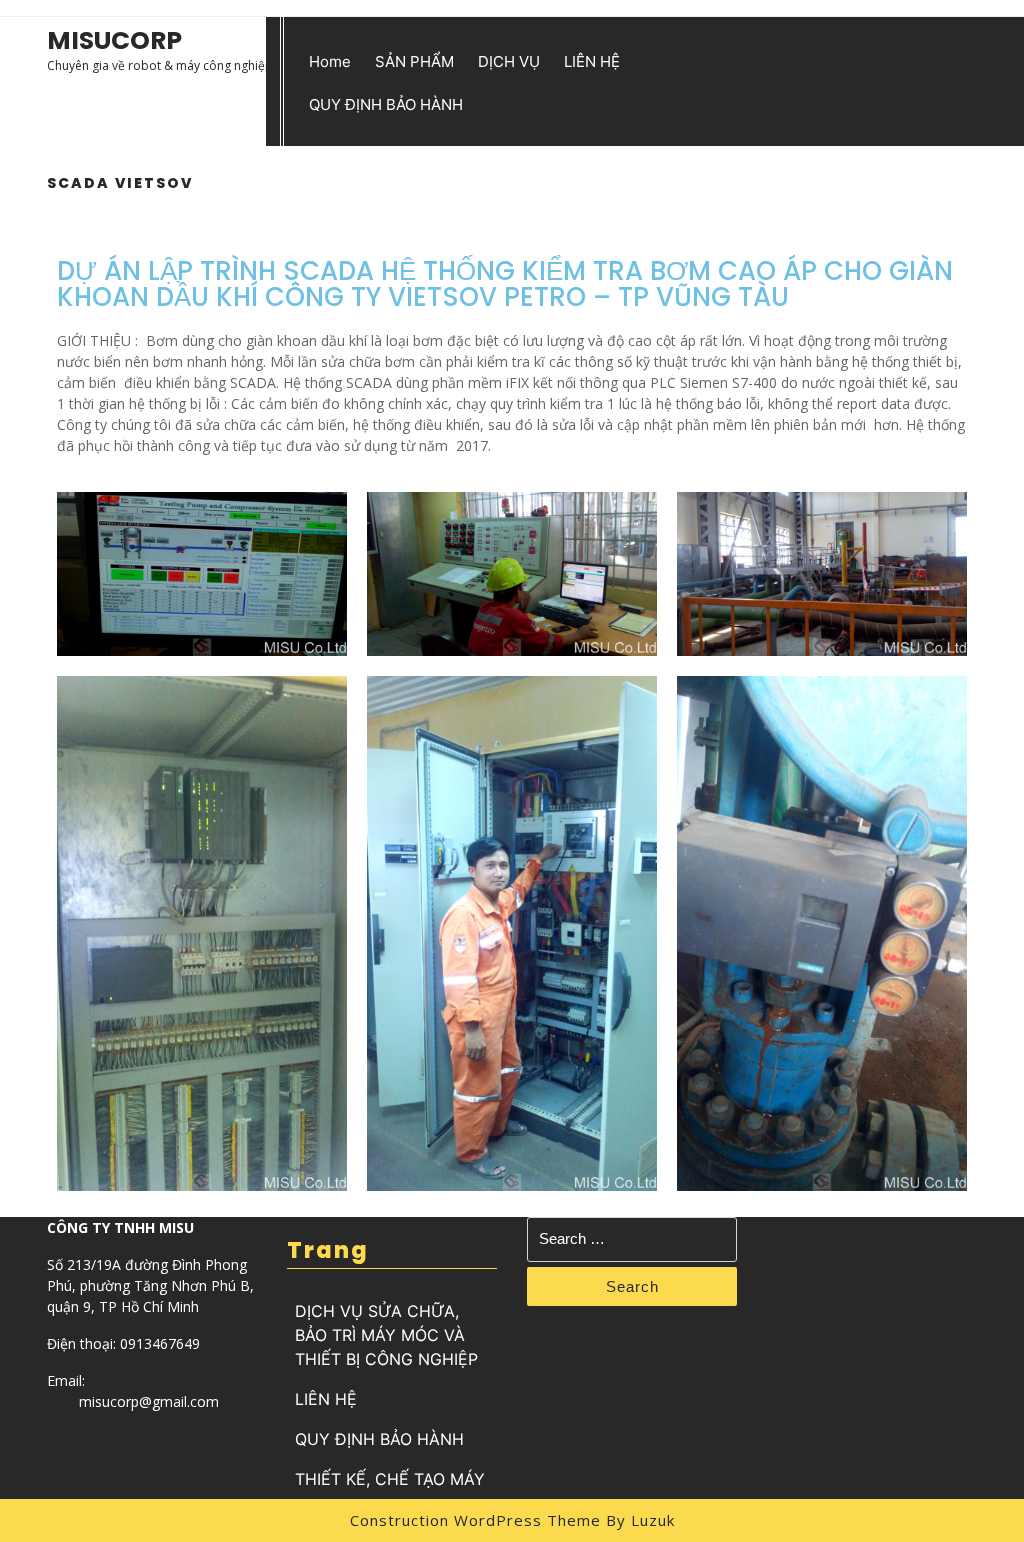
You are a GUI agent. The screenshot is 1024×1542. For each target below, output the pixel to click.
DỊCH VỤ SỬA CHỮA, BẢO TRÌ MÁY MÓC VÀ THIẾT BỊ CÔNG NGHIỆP (386, 1335)
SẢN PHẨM (414, 61)
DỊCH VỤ (509, 61)
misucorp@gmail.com (149, 1401)
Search (632, 1286)
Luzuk (653, 1520)
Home (330, 61)
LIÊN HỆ (592, 61)
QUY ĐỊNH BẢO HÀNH (386, 104)
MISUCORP (114, 40)
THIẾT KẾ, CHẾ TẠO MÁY (390, 1479)
